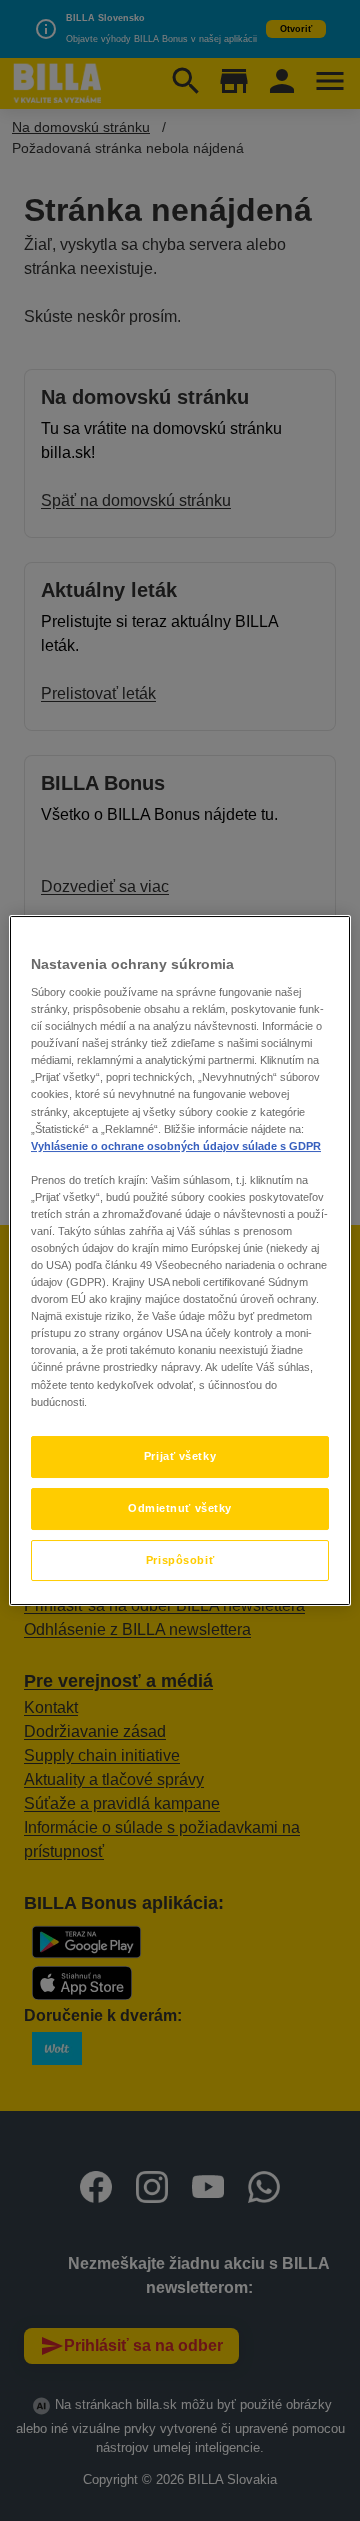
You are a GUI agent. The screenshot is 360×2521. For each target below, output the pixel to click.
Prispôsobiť (180, 1560)
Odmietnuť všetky (180, 1508)
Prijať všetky (180, 1456)
